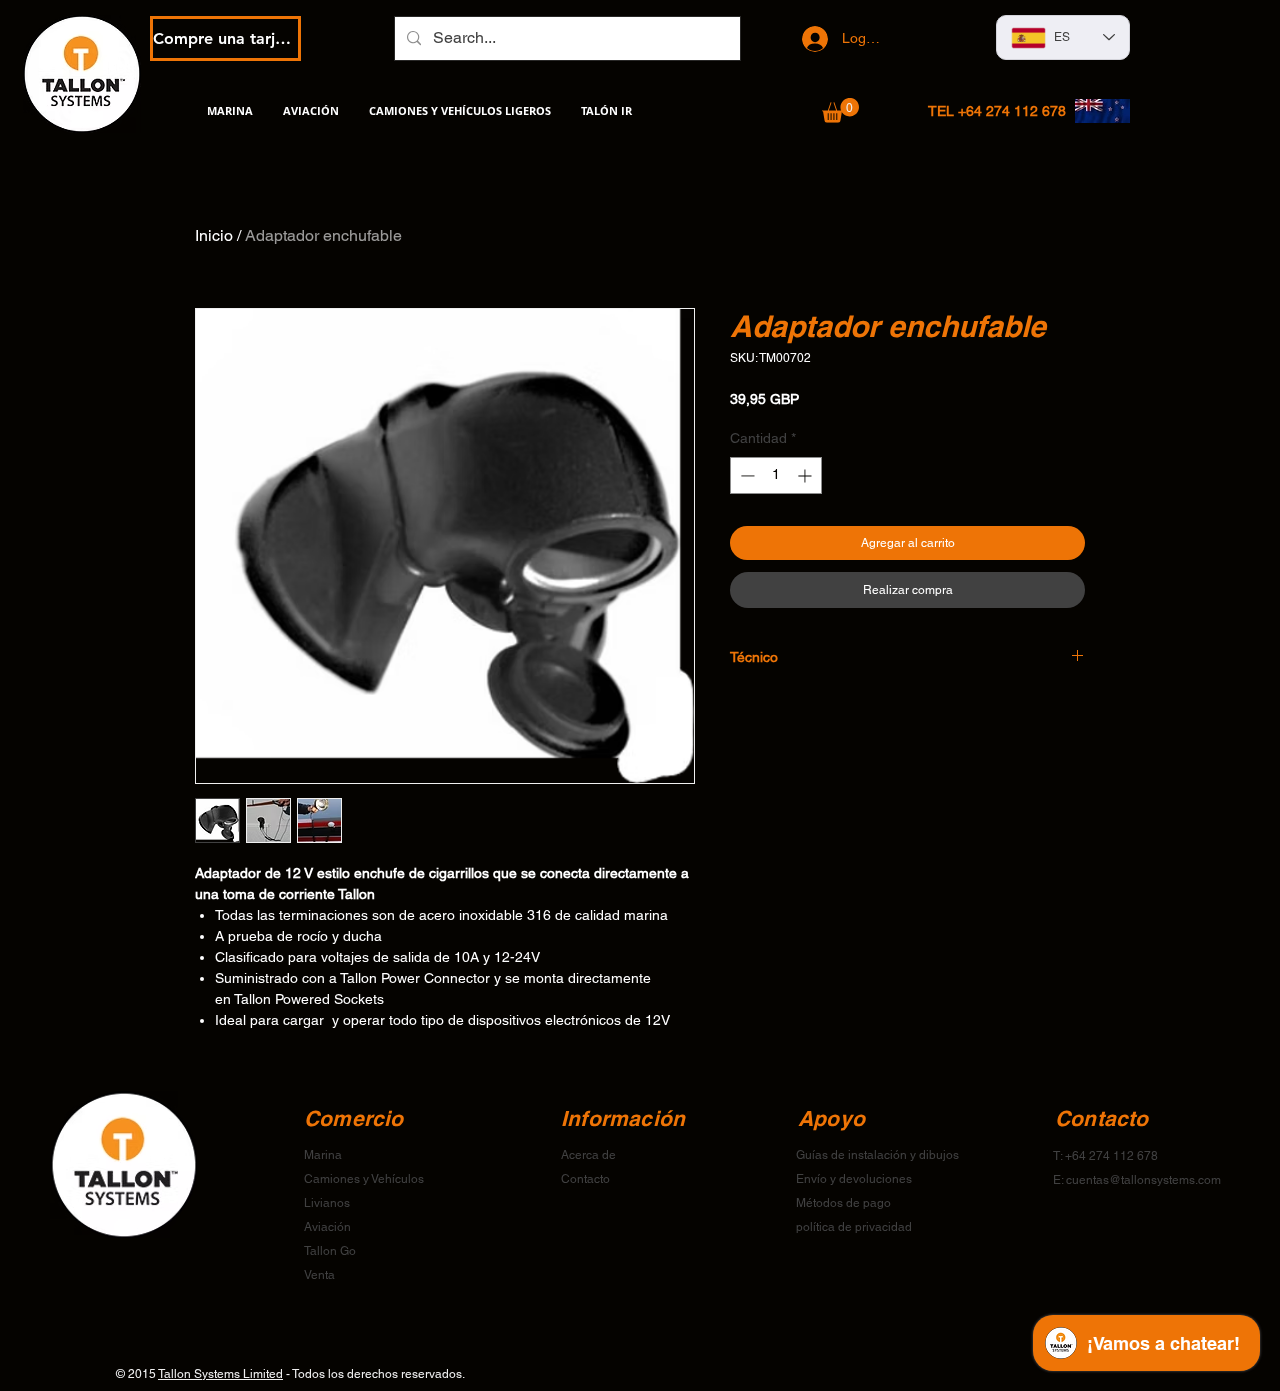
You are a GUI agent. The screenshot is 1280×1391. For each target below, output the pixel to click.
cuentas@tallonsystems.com (1143, 1180)
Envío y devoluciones (854, 1179)
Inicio (214, 235)
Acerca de (588, 1155)
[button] (840, 110)
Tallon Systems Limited (220, 1374)
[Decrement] (745, 475)
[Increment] (806, 475)
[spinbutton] (776, 475)
